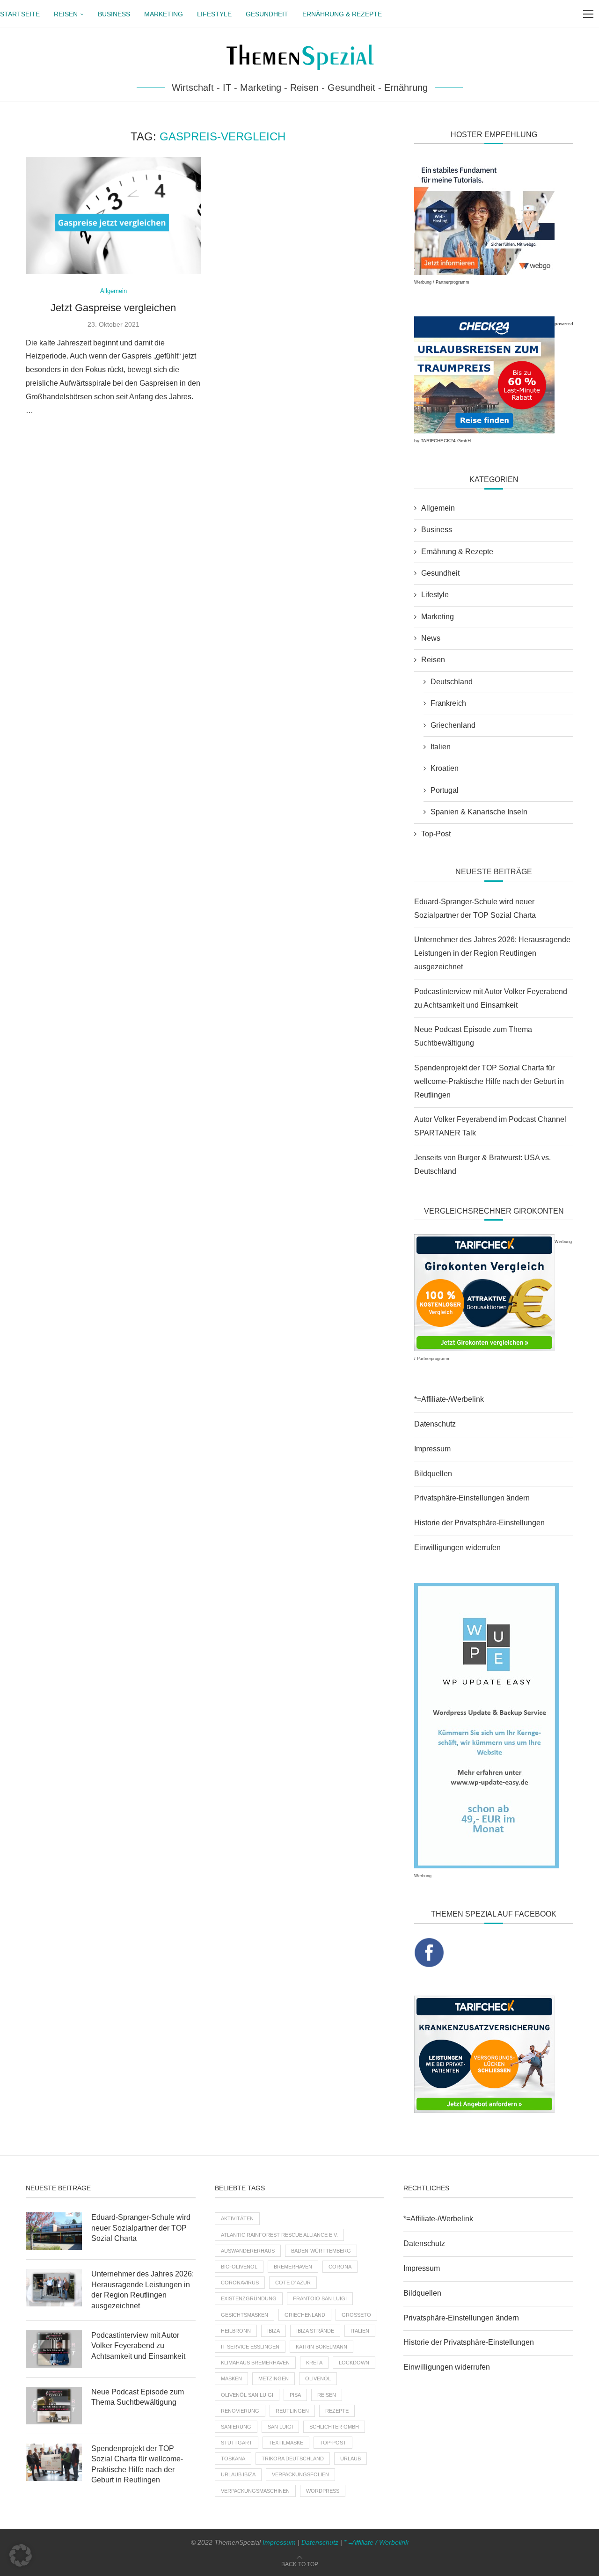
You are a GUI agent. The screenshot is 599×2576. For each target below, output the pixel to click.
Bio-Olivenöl (239, 2267)
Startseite (20, 14)
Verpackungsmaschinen (255, 2491)
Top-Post (436, 834)
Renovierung (240, 2411)
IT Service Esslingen (250, 2347)
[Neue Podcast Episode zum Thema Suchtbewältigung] (54, 2406)
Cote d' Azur (293, 2283)
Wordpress (323, 2491)
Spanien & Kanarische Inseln (479, 812)
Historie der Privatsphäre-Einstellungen (479, 1523)
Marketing (164, 14)
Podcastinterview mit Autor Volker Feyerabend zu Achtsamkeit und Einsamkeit (138, 2346)
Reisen (66, 14)
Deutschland (452, 682)
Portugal (445, 790)
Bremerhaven (293, 2267)
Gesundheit (267, 14)
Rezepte (337, 2411)
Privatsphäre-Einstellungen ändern (472, 1498)
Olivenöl (318, 2378)
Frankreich (448, 703)
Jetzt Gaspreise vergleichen (113, 308)
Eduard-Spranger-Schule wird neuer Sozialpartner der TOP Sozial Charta (141, 2228)
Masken (231, 2378)
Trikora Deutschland (293, 2459)
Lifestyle (214, 14)
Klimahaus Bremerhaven (255, 2363)
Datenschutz (435, 1424)
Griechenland (453, 725)
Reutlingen (292, 2411)
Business (114, 14)
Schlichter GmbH (334, 2427)
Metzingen (274, 2378)
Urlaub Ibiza (238, 2474)
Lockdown (354, 2363)
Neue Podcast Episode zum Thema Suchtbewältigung (138, 2397)
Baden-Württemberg (321, 2251)
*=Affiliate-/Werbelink (449, 1399)
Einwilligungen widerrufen (457, 1548)
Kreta (314, 2363)
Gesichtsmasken (245, 2315)
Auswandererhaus (248, 2251)
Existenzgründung (249, 2298)
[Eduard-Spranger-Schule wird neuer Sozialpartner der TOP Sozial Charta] (54, 2231)
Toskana (233, 2459)
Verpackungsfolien (300, 2474)
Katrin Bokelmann (321, 2347)
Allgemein (438, 508)
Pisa (295, 2395)
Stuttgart (237, 2443)
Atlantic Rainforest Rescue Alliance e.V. (279, 2235)
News (431, 638)
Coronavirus (240, 2283)
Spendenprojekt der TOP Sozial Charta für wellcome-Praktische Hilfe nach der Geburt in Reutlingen (489, 1081)
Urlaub (351, 2459)
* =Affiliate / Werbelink (376, 2542)
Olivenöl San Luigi (247, 2395)
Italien (441, 747)
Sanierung (236, 2427)
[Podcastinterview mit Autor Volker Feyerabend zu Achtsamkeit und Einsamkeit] (54, 2349)
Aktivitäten (237, 2218)
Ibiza (274, 2331)
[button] (21, 2555)
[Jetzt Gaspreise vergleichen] (113, 216)
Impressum (432, 1449)
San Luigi (280, 2427)
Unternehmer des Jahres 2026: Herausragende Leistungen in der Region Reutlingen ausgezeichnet (492, 953)
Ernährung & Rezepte (342, 14)
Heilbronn (236, 2331)
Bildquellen (433, 1474)
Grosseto (356, 2315)
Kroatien (445, 768)
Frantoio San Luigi (320, 2298)
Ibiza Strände (315, 2331)
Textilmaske (286, 2443)
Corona (340, 2267)
